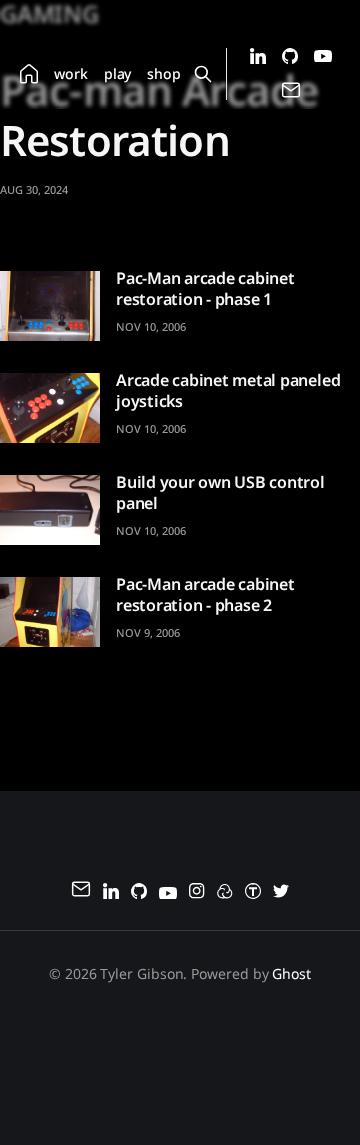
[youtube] (168, 894)
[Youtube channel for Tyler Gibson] (323, 56)
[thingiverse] (253, 894)
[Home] (29, 73)
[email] (81, 892)
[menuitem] (29, 74)
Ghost (291, 973)
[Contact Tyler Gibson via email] (291, 94)
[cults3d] (225, 894)
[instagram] (197, 894)
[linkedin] (111, 894)
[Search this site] (203, 74)
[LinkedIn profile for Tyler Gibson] (258, 58)
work (71, 74)
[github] (139, 894)
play (118, 74)
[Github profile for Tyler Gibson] (290, 58)
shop (164, 74)
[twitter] (281, 894)
